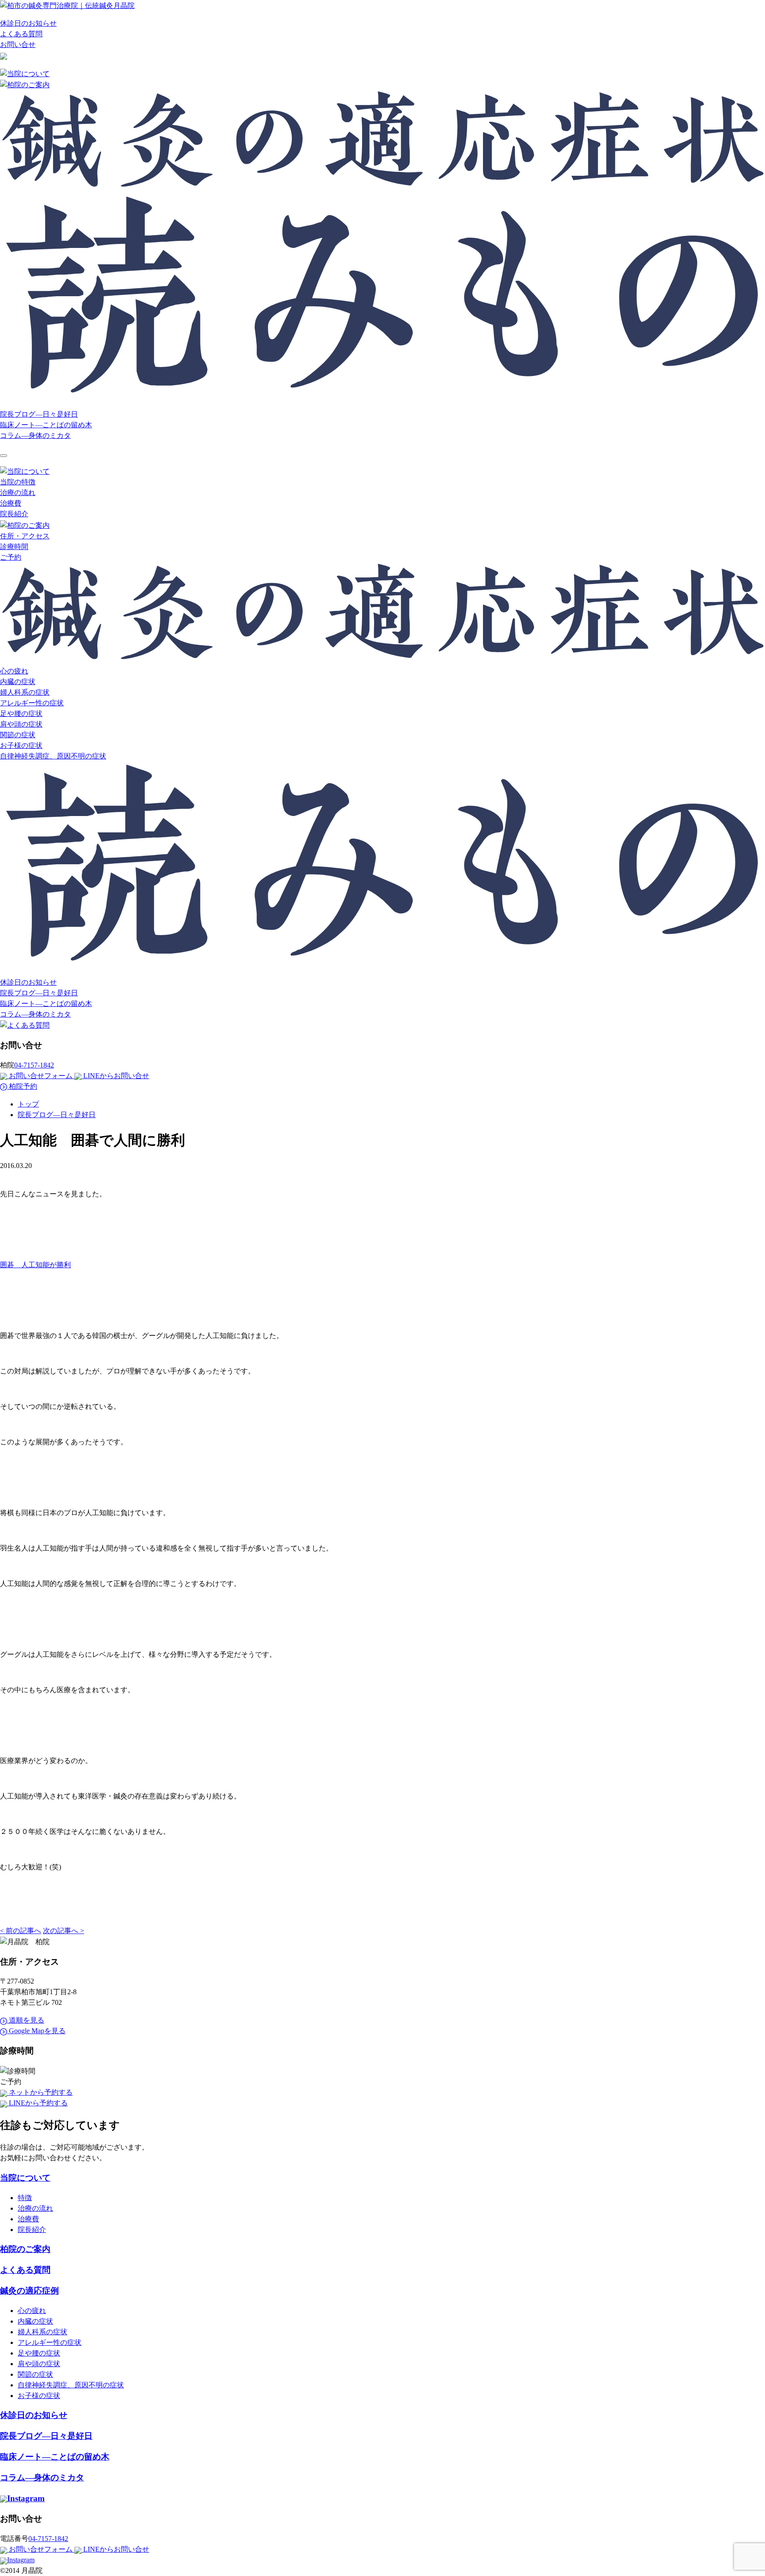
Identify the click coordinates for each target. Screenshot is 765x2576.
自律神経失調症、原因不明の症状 (53, 756)
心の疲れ (14, 671)
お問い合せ (18, 44)
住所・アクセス (25, 536)
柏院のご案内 (25, 2249)
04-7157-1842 (34, 1065)
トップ (28, 1104)
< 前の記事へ (21, 1931)
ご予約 (11, 557)
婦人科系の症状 (25, 692)
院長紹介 (14, 514)
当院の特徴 (18, 482)
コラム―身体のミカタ (35, 435)
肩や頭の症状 (21, 724)
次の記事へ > (64, 1931)
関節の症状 (18, 735)
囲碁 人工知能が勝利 (35, 1265)
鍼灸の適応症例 (29, 2291)
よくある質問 (21, 34)
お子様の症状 (21, 745)
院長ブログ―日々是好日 (39, 414)
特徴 (25, 2198)
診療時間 (14, 547)
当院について (25, 2178)
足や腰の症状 (21, 714)
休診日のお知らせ (28, 23)
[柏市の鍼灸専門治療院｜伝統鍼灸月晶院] (67, 5)
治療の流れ (18, 493)
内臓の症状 (18, 682)
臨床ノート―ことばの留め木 (46, 425)
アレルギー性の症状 (32, 703)
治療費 (11, 503)
